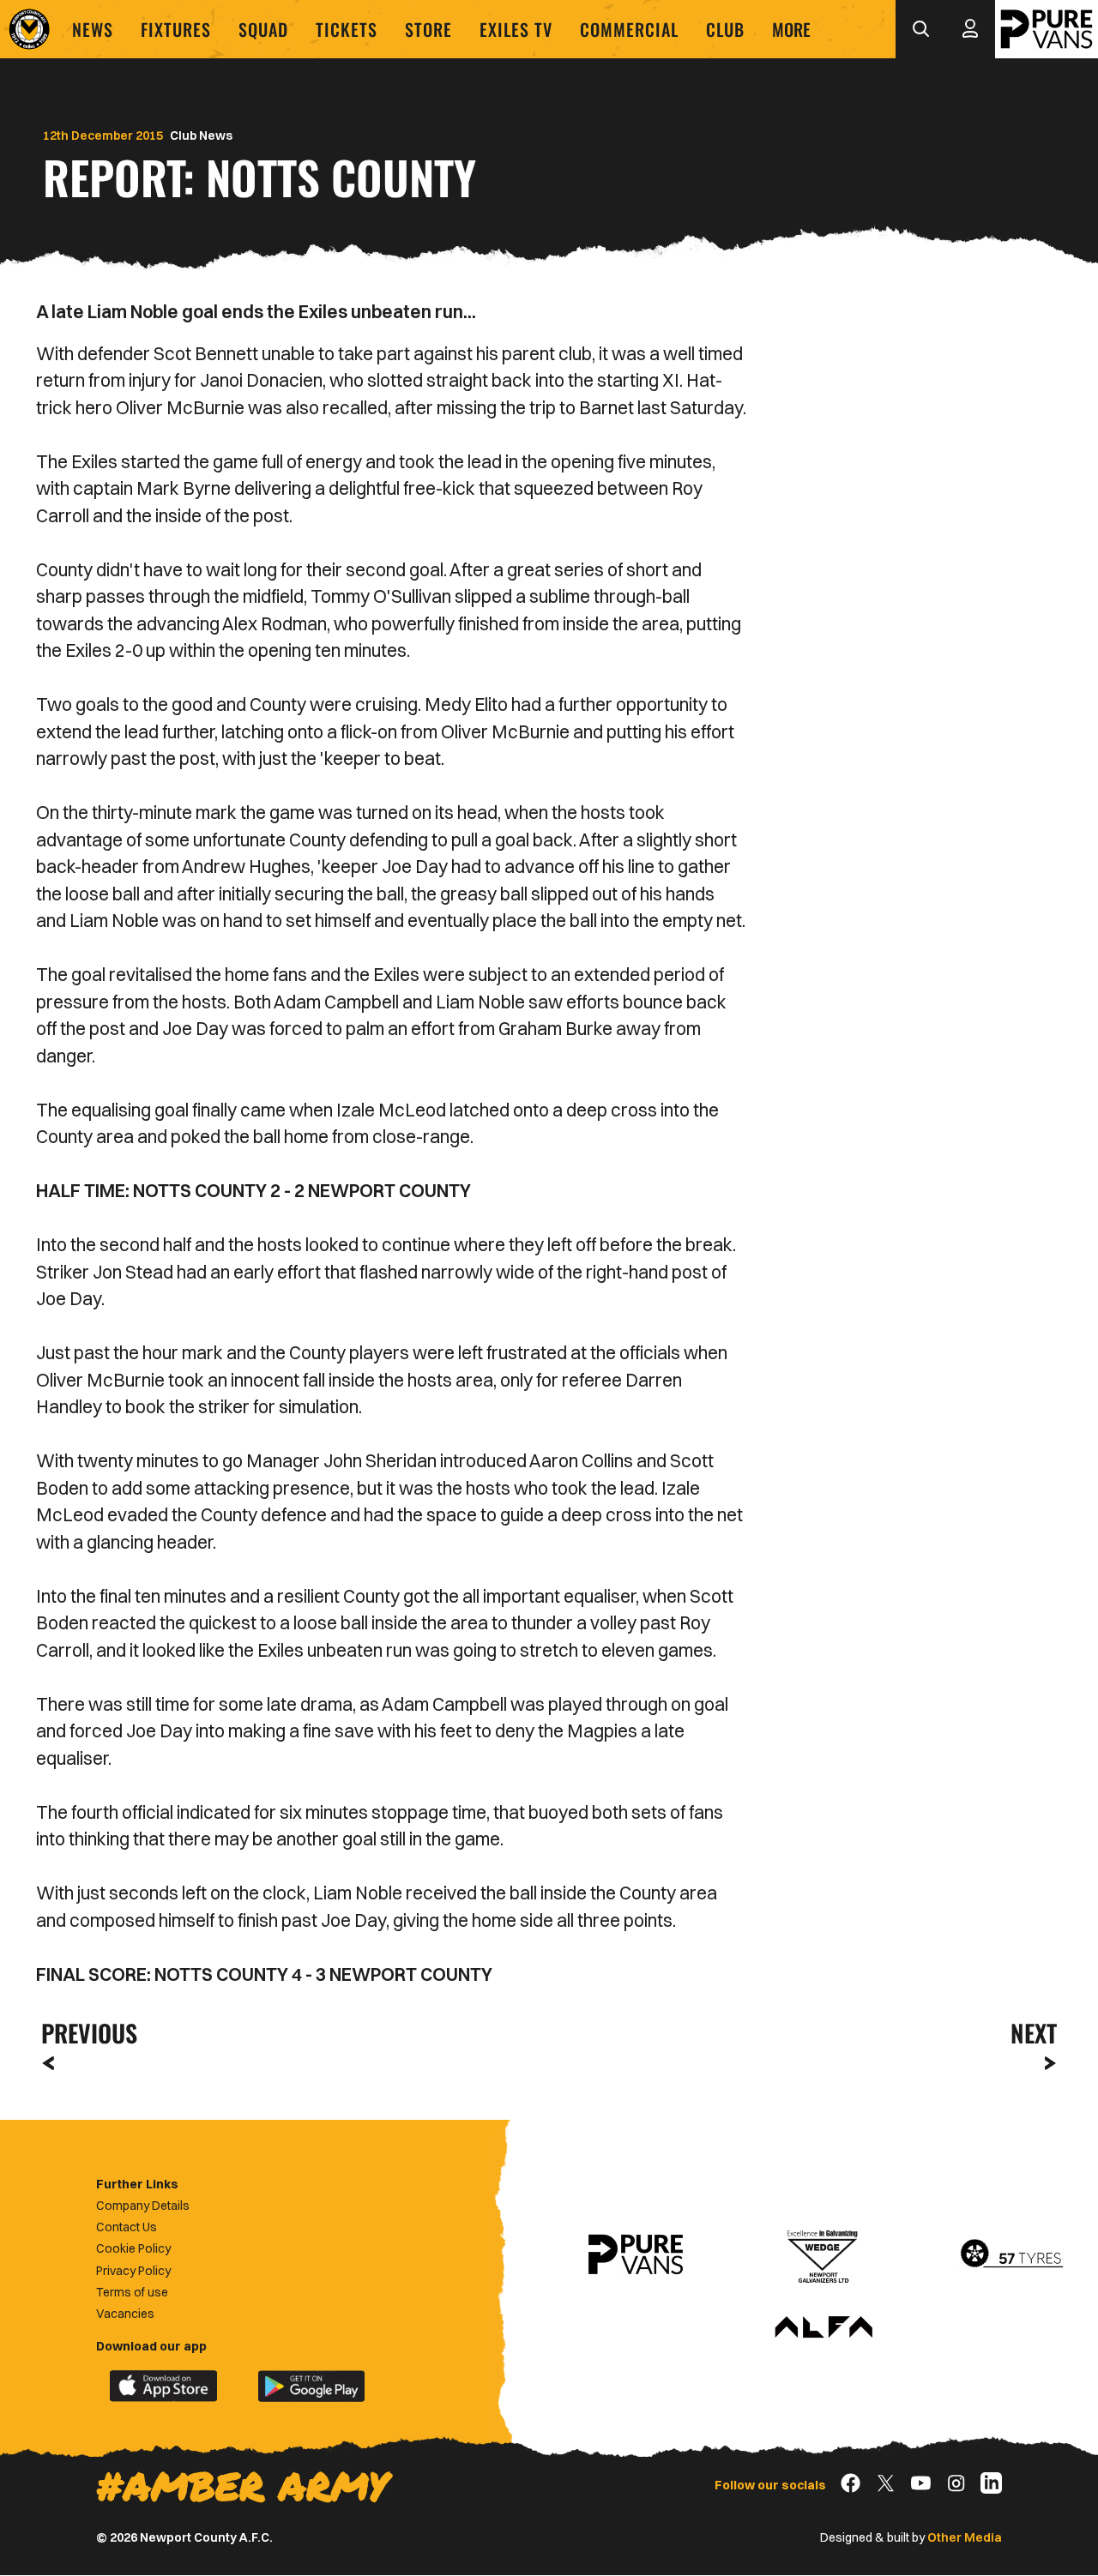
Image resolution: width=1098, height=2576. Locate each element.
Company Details (143, 2206)
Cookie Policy (133, 2248)
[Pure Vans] (1047, 29)
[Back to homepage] (29, 29)
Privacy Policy (133, 2271)
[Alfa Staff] (823, 2328)
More (791, 29)
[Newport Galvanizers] (823, 2254)
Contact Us (127, 2227)
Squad (263, 29)
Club (725, 29)
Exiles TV (516, 29)
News (93, 29)
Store (428, 29)
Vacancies (125, 2314)
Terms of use (132, 2292)
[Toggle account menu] (970, 29)
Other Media (965, 2537)
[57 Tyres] (1011, 2254)
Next (1034, 2033)
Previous (84, 2033)
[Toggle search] (920, 29)
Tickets (347, 29)
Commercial (629, 29)
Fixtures (176, 29)
